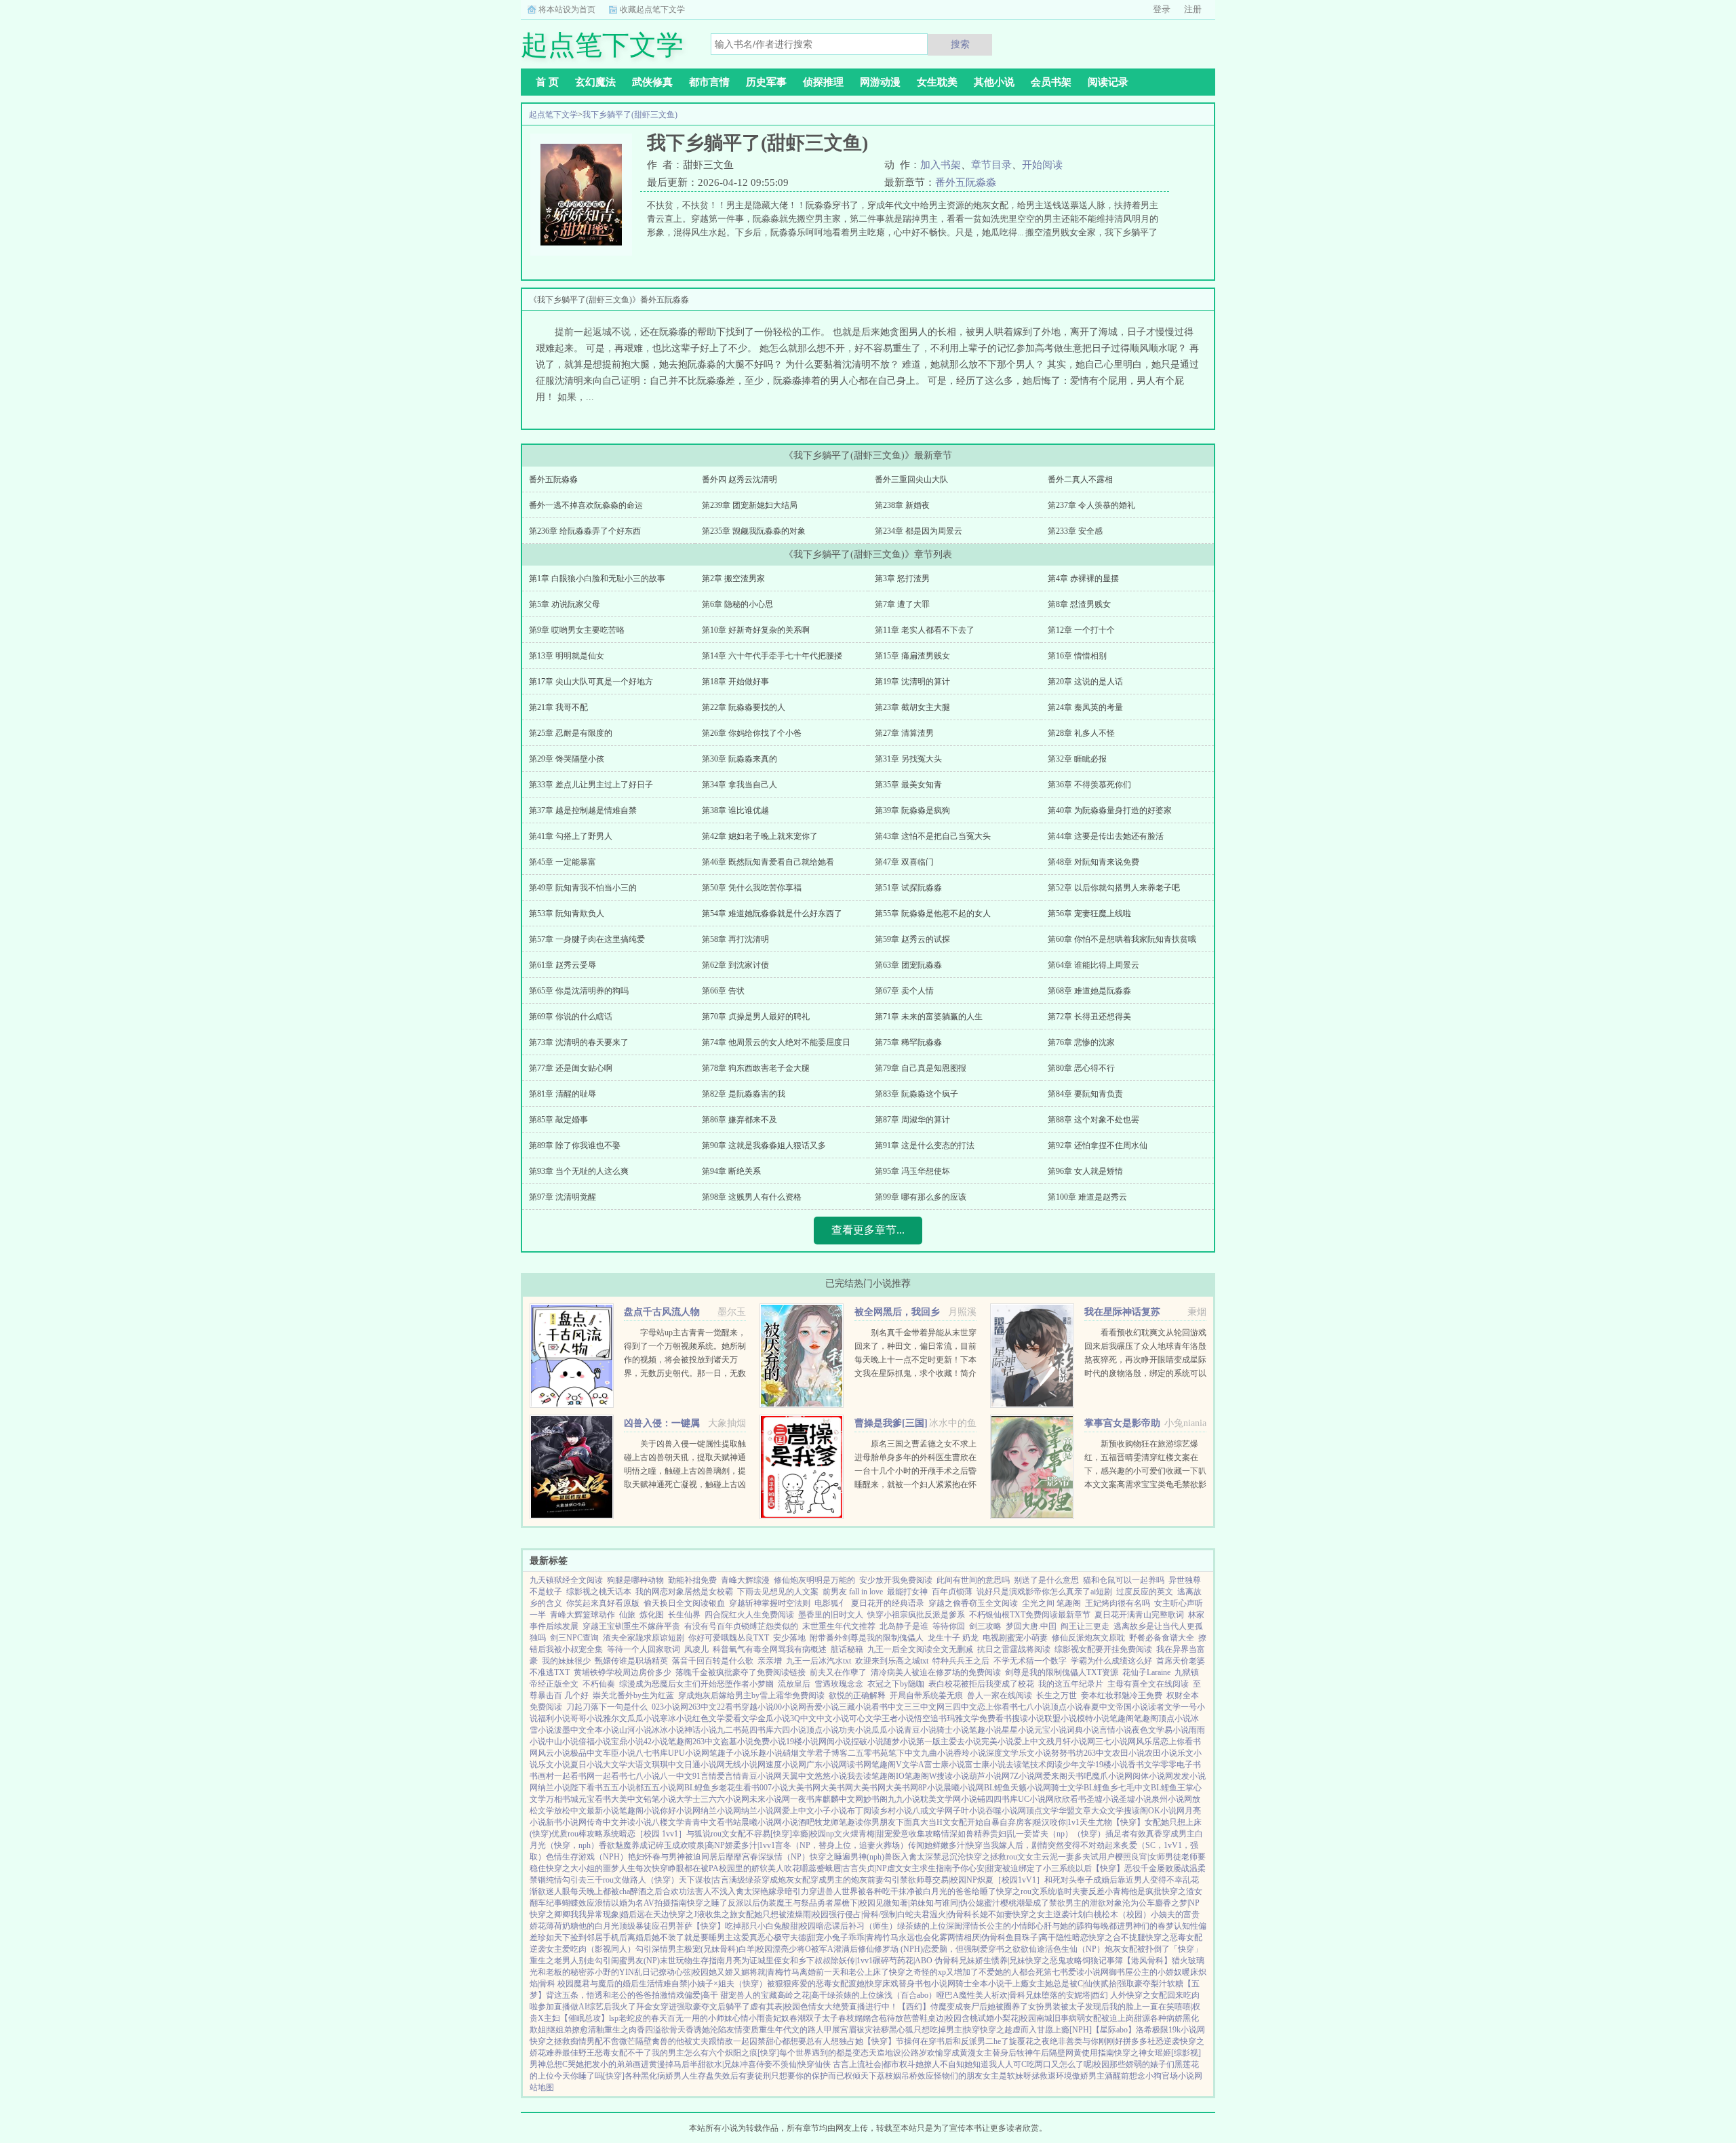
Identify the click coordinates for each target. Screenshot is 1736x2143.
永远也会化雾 (923, 1938)
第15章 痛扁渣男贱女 (912, 656)
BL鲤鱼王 (1168, 1788)
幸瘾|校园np (813, 1834)
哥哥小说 (587, 1718)
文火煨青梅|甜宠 (863, 1834)
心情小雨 (749, 2018)
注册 (1193, 9)
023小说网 (670, 1707)
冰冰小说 (668, 1730)
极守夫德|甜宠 (799, 1938)
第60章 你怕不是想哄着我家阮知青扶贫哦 (1122, 939)
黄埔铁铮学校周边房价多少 (623, 1672)
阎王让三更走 (1085, 1626)
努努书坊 (1067, 1753)
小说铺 (973, 1799)
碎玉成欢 (672, 1845)
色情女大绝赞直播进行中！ (849, 2007)
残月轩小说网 (1071, 1742)
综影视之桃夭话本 (599, 1592)
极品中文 (587, 1753)
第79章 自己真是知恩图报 (921, 1068)
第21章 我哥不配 (558, 707)
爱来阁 (1055, 1776)
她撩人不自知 (940, 2064)
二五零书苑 (868, 1753)
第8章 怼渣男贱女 (1079, 604)
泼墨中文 (570, 1730)
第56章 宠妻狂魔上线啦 (1089, 913)
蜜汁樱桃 (1000, 1903)
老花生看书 (739, 1788)
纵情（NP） (788, 1857)
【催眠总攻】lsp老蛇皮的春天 (614, 2018)
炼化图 (652, 1615)
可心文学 (865, 1718)
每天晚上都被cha (600, 1891)
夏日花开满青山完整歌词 (1139, 1615)
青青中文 (701, 1822)
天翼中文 (798, 1776)
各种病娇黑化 (1175, 2018)
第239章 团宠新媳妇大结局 (750, 505)
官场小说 (1178, 2076)
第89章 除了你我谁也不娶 (575, 1145)
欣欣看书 (1070, 1799)
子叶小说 (969, 1811)
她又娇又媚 (729, 1972)
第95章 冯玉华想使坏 (912, 1171)
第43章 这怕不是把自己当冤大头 (933, 836)
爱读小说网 (1088, 1972)
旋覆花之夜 (1029, 2041)
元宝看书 (595, 1799)
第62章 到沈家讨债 (735, 965)
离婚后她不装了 (656, 1938)
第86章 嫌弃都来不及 (739, 1120)
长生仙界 (684, 1615)
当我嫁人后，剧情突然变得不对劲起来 (1052, 1845)
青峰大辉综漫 (745, 1580)
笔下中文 (905, 1753)
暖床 (1190, 1972)
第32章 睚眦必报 (1077, 759)
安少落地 (789, 1638)
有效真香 (1146, 1834)
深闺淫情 (962, 1926)
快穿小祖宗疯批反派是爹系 (916, 1615)
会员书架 (1051, 82)
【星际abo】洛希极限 (1130, 2030)
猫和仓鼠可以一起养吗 (1124, 1580)
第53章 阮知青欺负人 (567, 913)
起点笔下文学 (553, 115)
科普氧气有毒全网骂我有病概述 (770, 1649)
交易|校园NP (955, 1880)
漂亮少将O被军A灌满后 (815, 1949)
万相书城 (562, 1799)
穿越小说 (757, 1707)
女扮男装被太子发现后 (1069, 2007)
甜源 (1142, 2018)
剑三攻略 (985, 1626)
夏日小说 (587, 1765)
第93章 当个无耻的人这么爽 (579, 1171)
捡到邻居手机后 (599, 1938)
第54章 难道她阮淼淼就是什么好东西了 (772, 913)
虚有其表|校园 (775, 2007)
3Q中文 (803, 1718)
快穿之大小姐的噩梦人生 (591, 1868)
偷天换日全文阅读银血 (684, 1603)
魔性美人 (975, 1995)
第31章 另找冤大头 (908, 759)
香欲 (607, 1845)
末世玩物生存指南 (692, 1961)
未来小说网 (770, 1799)
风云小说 (554, 1753)
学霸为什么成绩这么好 (1111, 1661)
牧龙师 (827, 1822)
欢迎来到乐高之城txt (892, 1661)
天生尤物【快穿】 (1112, 1822)
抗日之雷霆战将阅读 (1014, 1649)
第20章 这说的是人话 (1085, 682)
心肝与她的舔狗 (1064, 1926)
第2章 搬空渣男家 (733, 578)
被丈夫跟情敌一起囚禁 (725, 2041)
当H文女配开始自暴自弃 (972, 1822)
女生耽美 (937, 82)
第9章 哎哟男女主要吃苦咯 (577, 630)
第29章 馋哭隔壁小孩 (567, 759)
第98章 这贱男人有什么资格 (752, 1197)
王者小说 (898, 1718)
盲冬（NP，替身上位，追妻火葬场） (842, 1845)
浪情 (603, 1903)
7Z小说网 (1026, 1776)
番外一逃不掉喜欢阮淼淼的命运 (586, 505)
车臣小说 (619, 1753)
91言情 (705, 1776)
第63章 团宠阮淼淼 (908, 965)
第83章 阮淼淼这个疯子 (916, 1094)
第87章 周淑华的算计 (912, 1120)
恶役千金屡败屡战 (1157, 1868)
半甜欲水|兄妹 (715, 2064)
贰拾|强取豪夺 (1126, 1984)
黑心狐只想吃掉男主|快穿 (934, 2030)
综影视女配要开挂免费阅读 (1103, 1649)
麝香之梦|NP (1177, 1903)
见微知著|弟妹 (901, 1903)
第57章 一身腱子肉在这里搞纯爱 (587, 939)
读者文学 (1164, 1707)
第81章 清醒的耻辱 (563, 1094)
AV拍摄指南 (665, 1903)
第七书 (1056, 1972)
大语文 (639, 1765)
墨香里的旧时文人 (831, 1615)
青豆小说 (920, 1730)
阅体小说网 (1153, 1776)
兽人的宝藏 (757, 1995)
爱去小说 (965, 1742)
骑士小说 (953, 1730)
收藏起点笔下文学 (652, 9)
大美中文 (627, 1799)
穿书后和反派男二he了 (969, 2041)
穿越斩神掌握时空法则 (770, 1603)
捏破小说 (867, 1742)
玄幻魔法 (595, 82)
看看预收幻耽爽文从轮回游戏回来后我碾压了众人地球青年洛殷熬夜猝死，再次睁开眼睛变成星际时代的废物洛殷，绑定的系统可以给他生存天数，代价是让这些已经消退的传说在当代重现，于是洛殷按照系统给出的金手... (1145, 1373)
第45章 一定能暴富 (563, 862)
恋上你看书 (998, 1707)
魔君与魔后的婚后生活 (614, 1984)
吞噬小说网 (1006, 1811)
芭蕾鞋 (915, 2018)
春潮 (797, 2018)
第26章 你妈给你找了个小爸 (752, 733)
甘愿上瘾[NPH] (1064, 2030)
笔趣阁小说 (639, 1811)
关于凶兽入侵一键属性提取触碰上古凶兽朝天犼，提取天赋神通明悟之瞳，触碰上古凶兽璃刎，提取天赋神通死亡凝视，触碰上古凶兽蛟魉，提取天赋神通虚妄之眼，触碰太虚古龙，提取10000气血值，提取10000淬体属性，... (685, 1485)
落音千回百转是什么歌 (713, 1661)
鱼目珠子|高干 (1031, 1938)
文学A (913, 1765)
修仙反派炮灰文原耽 (1088, 1638)
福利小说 (554, 1718)
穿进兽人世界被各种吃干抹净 (862, 1891)
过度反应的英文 (1145, 1592)
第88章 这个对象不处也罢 (1093, 1120)
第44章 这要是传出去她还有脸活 (1106, 836)
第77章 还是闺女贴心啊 (571, 1068)
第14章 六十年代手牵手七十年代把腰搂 (772, 656)
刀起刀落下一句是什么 (607, 1707)
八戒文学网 (932, 1811)
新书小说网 (566, 1822)
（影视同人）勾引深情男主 (635, 1949)
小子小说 (831, 1811)
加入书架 (941, 165)
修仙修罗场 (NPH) (890, 1949)
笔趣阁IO (888, 1776)
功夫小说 (855, 1730)
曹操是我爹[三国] (891, 1423)
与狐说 (698, 1834)
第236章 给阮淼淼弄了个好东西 (585, 531)
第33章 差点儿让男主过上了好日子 (591, 785)
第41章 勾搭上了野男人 (571, 836)
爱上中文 (1030, 1742)
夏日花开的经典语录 (888, 1603)
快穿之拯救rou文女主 (1004, 1857)
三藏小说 (855, 1707)
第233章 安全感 (1075, 531)
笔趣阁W (921, 1776)
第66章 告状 (723, 991)
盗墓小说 (737, 1742)
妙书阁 (875, 1799)
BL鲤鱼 (997, 1788)
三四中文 (961, 1707)
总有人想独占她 (835, 2041)
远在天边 (653, 1914)
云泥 (1050, 1857)
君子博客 (831, 1753)
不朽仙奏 (599, 1684)
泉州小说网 (1172, 1799)
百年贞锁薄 (952, 1592)
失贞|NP (873, 1868)
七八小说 (1034, 1707)
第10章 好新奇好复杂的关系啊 (756, 630)
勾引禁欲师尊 (908, 1880)
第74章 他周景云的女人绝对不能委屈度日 (776, 1042)
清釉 (596, 2030)
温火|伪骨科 (951, 1914)
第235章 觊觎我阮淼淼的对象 (754, 531)
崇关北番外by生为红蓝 (633, 1695)
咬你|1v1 (1065, 1822)
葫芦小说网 (989, 1776)
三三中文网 (924, 1707)
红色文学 (709, 1718)
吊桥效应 (918, 2076)
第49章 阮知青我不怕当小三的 (583, 888)
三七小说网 (1116, 1742)
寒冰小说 (676, 1718)
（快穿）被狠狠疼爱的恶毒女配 (791, 1984)
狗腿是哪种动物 (635, 1580)
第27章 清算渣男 (904, 733)
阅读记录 (1108, 82)
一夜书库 (806, 1799)
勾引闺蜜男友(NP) (627, 1961)
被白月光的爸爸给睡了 (955, 1891)
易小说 (1177, 1730)
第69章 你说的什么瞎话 (571, 1017)
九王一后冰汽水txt (818, 1661)
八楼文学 (668, 1822)
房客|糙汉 (1033, 1822)
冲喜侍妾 (756, 2064)
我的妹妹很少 (566, 1661)
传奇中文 (603, 1822)
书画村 (542, 1776)
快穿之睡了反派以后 (724, 1903)
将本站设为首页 (567, 9)
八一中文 (676, 1776)
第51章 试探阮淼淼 (908, 888)
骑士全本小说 (980, 1984)
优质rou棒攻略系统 (585, 1834)
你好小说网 (680, 1811)
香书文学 (1144, 1765)
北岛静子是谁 (904, 1626)
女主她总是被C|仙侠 (1065, 1984)
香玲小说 (970, 1753)
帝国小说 (1132, 1707)
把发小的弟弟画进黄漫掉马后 (637, 2064)
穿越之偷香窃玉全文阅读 (973, 1603)
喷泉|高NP (707, 1845)
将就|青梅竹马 (774, 1972)
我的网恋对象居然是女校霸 (684, 1592)
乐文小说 (1035, 1753)
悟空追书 (930, 1718)
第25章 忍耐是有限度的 (571, 733)
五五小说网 (664, 1788)
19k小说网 (1187, 2030)
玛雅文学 (963, 1718)
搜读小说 (1028, 1718)
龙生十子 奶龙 (953, 1638)
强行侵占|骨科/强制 (863, 1914)
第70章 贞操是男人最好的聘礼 (756, 1017)
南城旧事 (1052, 2018)
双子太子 (822, 2018)
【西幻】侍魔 (922, 2007)
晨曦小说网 (964, 1788)
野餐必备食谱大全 (1162, 1638)
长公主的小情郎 (1007, 1926)
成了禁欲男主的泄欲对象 (1078, 1903)
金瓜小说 (774, 1718)
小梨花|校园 (1015, 2018)
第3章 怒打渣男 (902, 578)
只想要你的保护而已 (808, 2076)
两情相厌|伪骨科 (976, 1938)
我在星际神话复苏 (1122, 1312)
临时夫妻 (1072, 1891)
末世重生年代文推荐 (839, 1626)
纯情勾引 (562, 1880)
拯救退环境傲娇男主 (1068, 2076)
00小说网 (790, 1707)
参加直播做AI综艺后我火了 (587, 2007)
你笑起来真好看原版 (603, 1603)
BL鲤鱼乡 (702, 1788)
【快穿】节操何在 (896, 2041)
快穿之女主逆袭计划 (1049, 1914)
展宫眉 (844, 2030)
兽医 (892, 1857)
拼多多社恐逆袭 (1151, 2041)
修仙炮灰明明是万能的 (814, 1580)
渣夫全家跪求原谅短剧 (644, 1638)
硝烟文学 (799, 1753)
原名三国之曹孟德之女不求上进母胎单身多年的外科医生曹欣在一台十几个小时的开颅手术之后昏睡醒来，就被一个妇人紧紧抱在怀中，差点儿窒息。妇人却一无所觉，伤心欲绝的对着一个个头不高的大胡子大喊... (915, 1485)
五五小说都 (623, 1788)
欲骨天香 (677, 2030)
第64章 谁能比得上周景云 (1093, 965)
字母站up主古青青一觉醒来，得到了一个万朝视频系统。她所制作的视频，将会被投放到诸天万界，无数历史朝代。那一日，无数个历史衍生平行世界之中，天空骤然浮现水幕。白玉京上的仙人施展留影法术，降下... (685, 1373)
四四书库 (1002, 1799)
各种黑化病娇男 (653, 2076)
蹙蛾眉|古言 (837, 1868)
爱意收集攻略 (917, 1834)
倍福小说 (595, 1742)
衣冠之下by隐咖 (896, 1684)
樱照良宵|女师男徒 (1148, 1857)
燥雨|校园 (812, 1914)
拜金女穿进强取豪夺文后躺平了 (693, 2007)
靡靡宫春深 (746, 1857)
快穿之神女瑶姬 (1143, 2053)
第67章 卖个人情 (904, 991)
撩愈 (580, 2030)
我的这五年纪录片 (1071, 1684)
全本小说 (603, 1730)
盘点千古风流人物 (662, 1312)
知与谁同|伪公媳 (955, 1903)
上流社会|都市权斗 (882, 2064)
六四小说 (790, 1730)
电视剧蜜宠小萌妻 (1015, 1638)
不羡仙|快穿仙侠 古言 (811, 2064)
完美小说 (998, 1742)
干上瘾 (1017, 1984)
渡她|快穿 (865, 1984)
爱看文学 (741, 1718)
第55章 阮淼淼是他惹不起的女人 (933, 913)
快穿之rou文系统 (1026, 1891)
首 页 (547, 82)
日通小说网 (705, 1765)
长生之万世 (1057, 1695)
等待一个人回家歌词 (644, 1649)
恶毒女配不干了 (623, 2053)
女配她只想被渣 (766, 1914)
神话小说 (701, 1730)
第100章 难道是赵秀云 (1087, 1197)
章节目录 (991, 165)
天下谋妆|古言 (704, 1880)
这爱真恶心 (753, 1938)
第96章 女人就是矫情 (1085, 1171)
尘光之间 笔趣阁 (1051, 1603)
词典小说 (1083, 1730)
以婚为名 (627, 1903)
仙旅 (627, 1615)
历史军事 (766, 82)
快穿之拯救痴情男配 (566, 2041)
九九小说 (904, 1799)
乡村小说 (896, 1811)
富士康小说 (945, 1765)
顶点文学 (1042, 1811)
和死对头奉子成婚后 (1081, 1880)
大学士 (688, 1799)
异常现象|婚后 (612, 1914)
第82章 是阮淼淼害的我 (744, 1094)
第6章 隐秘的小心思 (737, 604)
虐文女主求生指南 (920, 1868)
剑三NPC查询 (574, 1638)
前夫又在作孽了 (838, 1672)
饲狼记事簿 (1103, 1961)
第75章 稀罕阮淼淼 (908, 1042)
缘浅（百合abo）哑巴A (918, 1995)
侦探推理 (823, 82)
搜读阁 (1136, 1811)
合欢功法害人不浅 (695, 1891)
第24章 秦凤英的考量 (1085, 707)
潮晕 (1025, 1903)
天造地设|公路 (894, 2053)
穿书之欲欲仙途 (1017, 1949)
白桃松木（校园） (1118, 1914)
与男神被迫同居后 (693, 1857)
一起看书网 (574, 1776)
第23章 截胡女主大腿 (912, 707)
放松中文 (570, 1811)
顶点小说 (1067, 1707)
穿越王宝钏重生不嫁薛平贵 (631, 1626)
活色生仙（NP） (1075, 1949)
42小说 (656, 1742)
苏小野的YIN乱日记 (623, 1972)
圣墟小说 (1103, 1799)
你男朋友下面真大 (896, 1822)
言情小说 (1116, 1730)
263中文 (703, 1707)
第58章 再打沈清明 (735, 939)
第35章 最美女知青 (908, 785)
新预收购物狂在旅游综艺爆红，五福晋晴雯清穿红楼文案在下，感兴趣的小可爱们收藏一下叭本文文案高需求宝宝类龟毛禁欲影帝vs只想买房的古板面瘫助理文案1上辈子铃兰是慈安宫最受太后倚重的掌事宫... (1145, 1485)
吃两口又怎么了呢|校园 (1068, 2064)
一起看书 (611, 1776)
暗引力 (797, 1891)
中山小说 (562, 1742)
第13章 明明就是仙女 (567, 656)
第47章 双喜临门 (904, 862)
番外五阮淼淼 (966, 182)
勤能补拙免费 (692, 1580)
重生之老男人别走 (562, 1961)
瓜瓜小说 (644, 1718)
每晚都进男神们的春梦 (1133, 1926)
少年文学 (1079, 1765)
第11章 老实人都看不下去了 (925, 630)
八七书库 (652, 1753)
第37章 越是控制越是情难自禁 (583, 810)
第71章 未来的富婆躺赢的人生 (929, 1017)
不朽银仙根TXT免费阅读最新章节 (1030, 1615)
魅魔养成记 (635, 1845)
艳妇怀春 (644, 1857)
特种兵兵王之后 (961, 1661)
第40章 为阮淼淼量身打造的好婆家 (1110, 810)
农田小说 (1128, 1753)
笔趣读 (851, 1822)
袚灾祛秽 (873, 2030)
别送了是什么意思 (1046, 1580)
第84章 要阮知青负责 (1085, 1094)
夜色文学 (1148, 1730)
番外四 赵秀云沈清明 (739, 479)
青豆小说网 (762, 1776)
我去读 (859, 1776)
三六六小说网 (725, 1799)
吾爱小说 (823, 1707)
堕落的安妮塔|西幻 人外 (1084, 1995)
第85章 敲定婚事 (558, 1120)
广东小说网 (827, 1765)
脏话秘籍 (847, 1649)
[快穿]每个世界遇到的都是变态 (813, 2053)
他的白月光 (599, 1926)
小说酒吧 (798, 1822)
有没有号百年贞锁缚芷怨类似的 (741, 1626)
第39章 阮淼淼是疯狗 (912, 810)
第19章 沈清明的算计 (912, 682)
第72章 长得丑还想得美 (1089, 1017)
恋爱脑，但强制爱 (955, 1949)
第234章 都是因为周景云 (919, 531)
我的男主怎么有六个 (688, 2053)
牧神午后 (1033, 2053)
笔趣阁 (1122, 1718)
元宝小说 (1050, 1730)
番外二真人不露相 (1080, 479)
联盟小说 (1061, 1718)
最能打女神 (907, 1592)
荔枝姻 (889, 2076)
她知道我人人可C (995, 2064)
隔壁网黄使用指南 (1082, 2053)
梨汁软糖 (1167, 1984)
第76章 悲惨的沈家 (1081, 1042)
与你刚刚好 (1103, 2041)
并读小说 (635, 1822)
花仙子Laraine (1146, 1672)
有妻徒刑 (755, 2076)
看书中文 (888, 1707)
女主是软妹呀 (1007, 2076)
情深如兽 (958, 1834)
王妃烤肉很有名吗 (1118, 1603)
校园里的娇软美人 (751, 1868)
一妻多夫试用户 (1086, 1857)
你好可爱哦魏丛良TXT (729, 1638)
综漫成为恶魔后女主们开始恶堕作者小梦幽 (696, 1684)
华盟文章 (1075, 1811)
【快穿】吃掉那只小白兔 (737, 1926)
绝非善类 (1066, 2041)
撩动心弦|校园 (684, 1972)
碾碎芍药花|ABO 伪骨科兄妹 (924, 1961)
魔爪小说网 (1112, 1776)
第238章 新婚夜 (902, 505)
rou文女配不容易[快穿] (751, 1834)
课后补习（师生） (865, 1926)
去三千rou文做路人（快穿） (629, 1880)
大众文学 (1107, 1811)
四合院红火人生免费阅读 (749, 1615)
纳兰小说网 (721, 1811)
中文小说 (833, 1718)
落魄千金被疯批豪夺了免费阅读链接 (741, 1672)
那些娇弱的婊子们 (1142, 2064)
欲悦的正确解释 (857, 1695)
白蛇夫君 (913, 1914)
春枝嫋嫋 (854, 2018)
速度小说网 (786, 1765)
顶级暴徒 (635, 1926)
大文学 (615, 1765)
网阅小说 (835, 1742)
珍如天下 (554, 1938)
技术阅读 (1046, 1765)
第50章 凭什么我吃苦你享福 (752, 888)
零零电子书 (1181, 1765)
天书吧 (1080, 1776)
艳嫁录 (772, 1891)
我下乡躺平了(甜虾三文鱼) (630, 115)
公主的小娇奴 (1158, 1972)
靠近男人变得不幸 (1150, 1880)
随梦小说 (900, 1742)
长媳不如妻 (992, 1914)
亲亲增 (770, 1661)
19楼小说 (802, 1742)
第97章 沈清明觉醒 (563, 1197)
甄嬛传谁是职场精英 (631, 1661)
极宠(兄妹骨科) (711, 1949)
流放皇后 (794, 1684)
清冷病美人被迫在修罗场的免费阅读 (936, 1672)
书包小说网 (935, 1984)
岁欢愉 (931, 2053)
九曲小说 (937, 1753)
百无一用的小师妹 (700, 2018)
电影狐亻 (831, 1603)
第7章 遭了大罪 (902, 604)
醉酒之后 (646, 1891)
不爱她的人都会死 (1011, 1972)
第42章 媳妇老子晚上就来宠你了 (760, 836)
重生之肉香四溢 (633, 2030)
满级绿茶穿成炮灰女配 (770, 1880)
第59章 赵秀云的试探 (912, 939)
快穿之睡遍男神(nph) (847, 1857)
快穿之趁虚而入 (1008, 2030)
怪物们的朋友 (958, 2076)
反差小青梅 (1109, 1891)
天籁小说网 (1031, 1788)
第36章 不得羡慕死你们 (1089, 785)
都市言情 (709, 82)
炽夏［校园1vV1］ (1011, 1880)
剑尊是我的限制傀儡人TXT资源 (1062, 1672)
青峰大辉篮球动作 (583, 1615)
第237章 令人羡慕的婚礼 (1091, 505)
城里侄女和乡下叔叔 (794, 1961)
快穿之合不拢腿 (1117, 1938)
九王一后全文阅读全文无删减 (920, 1649)
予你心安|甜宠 (977, 1868)
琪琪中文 (668, 1765)
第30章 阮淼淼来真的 (739, 759)
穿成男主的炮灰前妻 (847, 1880)
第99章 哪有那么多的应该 (921, 1197)
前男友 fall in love (853, 1592)
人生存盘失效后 (710, 2076)
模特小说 (1093, 1718)
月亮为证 (741, 1961)
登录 (1162, 9)
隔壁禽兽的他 (660, 2041)
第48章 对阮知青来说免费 (1093, 862)
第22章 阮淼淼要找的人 (744, 707)
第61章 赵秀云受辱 (563, 965)
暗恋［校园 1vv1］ (653, 1834)
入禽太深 (917, 1857)
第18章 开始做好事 (735, 682)
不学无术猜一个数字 (1030, 1661)
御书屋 (1121, 1972)
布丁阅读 (863, 1811)
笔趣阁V (887, 1765)
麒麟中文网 (843, 1799)
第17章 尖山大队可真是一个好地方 (591, 682)
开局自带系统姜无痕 (926, 1695)
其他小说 (994, 82)
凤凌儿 (696, 1649)
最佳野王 (578, 2053)
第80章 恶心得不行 (1081, 1068)
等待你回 (949, 1626)
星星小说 (1018, 1730)
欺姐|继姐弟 (551, 2030)
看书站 (729, 1822)
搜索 (960, 44)
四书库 (762, 1730)
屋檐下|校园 (854, 1903)
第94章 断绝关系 (731, 1171)
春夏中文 (1099, 1707)
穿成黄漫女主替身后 (980, 2053)
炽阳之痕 (741, 2053)
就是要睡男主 (709, 1938)
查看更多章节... (868, 1230)
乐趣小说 (766, 1753)
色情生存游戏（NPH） (587, 1857)
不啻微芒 (619, 2041)
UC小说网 (1036, 1799)
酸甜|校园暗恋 (807, 1926)
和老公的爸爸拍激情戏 (644, 1995)
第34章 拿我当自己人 (739, 785)
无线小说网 (745, 1765)
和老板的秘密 (562, 1972)
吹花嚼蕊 (800, 1868)
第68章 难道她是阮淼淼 (1089, 991)
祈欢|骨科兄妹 (1017, 1995)
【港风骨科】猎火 (1156, 1961)
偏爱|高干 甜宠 (710, 1995)
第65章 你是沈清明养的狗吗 (579, 991)
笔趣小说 (985, 1730)
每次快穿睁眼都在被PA (677, 1868)
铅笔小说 (660, 1799)
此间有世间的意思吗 (973, 1580)
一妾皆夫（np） (1044, 1834)
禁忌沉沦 (949, 1857)
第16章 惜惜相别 (1077, 656)
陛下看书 (587, 1788)
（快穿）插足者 (1101, 1834)
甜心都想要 (786, 2041)
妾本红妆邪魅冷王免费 (1122, 1695)
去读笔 (1018, 1765)
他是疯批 (1145, 1891)
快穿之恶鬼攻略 (1054, 1961)
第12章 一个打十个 (1081, 630)
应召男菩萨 (672, 1926)
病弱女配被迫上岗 (1101, 2018)
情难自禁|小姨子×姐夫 (695, 1984)
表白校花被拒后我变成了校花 (981, 1684)
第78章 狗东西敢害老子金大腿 (756, 1068)
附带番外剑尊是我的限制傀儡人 (867, 1638)
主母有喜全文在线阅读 (1148, 1684)
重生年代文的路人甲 (795, 2030)
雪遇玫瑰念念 (839, 1684)
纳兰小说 (554, 1788)
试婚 (986, 2018)
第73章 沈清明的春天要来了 (579, 1042)
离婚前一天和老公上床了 (844, 1972)
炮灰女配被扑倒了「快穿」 (1153, 1949)
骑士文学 (1067, 1788)
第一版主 (932, 1742)
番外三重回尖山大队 (911, 479)
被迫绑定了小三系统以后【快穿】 (1063, 1868)
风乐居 (1148, 1742)
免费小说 (770, 1742)
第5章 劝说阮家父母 (565, 604)
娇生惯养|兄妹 (1000, 1961)
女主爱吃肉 (566, 1949)
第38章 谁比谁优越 (735, 810)
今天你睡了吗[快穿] (589, 2076)
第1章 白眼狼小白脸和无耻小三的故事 (597, 578)
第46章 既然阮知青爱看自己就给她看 (768, 862)
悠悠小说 (831, 1776)
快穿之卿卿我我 (558, 1914)
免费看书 (995, 1718)
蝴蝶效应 (578, 1903)
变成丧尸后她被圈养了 (987, 2007)
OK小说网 (1166, 1811)
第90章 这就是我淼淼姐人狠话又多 (764, 1145)
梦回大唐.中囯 (1031, 1626)
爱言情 (729, 1776)
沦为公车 (1139, 1903)
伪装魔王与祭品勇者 (797, 1903)
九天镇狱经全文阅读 (566, 1580)
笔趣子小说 (730, 1753)
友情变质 (743, 2030)
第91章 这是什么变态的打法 (925, 1145)
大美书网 (804, 1788)
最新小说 (603, 1811)
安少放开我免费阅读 (896, 1580)
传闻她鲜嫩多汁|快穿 (945, 1845)
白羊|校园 (755, 1949)
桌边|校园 (945, 2018)
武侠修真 (652, 82)
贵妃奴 (777, 2018)
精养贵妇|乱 (995, 1834)
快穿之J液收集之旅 (704, 1914)
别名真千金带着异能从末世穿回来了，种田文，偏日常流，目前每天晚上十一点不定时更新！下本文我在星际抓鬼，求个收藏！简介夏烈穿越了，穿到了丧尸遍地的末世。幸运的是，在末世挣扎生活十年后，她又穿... (915, 1373)
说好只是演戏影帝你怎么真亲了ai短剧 (1044, 1592)
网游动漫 (880, 82)
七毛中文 (1135, 1788)
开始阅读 (1042, 165)
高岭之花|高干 (802, 1995)
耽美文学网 (941, 1799)
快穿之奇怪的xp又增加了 (934, 1972)
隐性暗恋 (1072, 1938)
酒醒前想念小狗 (1133, 2076)
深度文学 (1002, 1753)
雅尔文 (615, 1718)
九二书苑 (733, 1730)
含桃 (970, 2018)
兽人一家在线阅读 (1000, 1695)
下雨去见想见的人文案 (778, 1592)
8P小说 (931, 1788)
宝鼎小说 (627, 1742)
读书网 (859, 1765)
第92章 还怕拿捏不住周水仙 (1098, 1145)
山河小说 (635, 1730)
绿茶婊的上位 (922, 1926)
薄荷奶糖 (562, 1926)
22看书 (729, 1707)
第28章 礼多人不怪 (1081, 733)
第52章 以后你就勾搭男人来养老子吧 (1114, 888)
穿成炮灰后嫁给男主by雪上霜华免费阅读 (751, 1695)
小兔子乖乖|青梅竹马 (861, 1938)
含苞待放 (887, 2018)
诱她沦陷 (710, 2030)
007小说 (774, 1788)
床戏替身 (899, 1984)
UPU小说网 (689, 1753)
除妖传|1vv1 (852, 1961)
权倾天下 (861, 2076)
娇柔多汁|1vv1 (750, 1845)
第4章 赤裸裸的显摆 (1083, 578)
